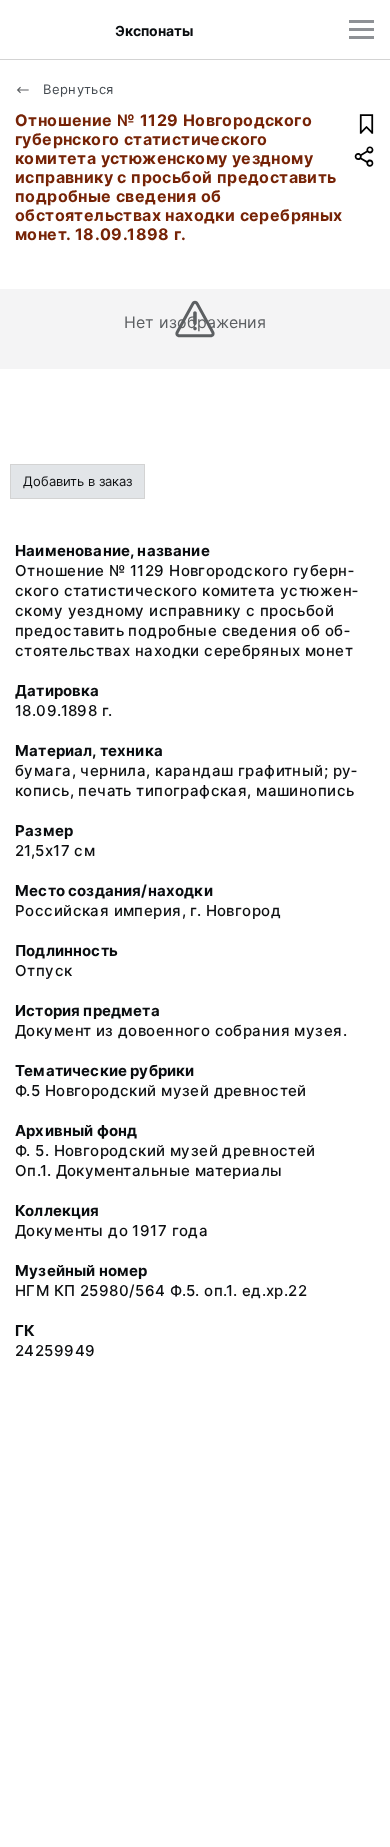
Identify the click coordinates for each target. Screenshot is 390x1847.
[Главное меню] (361, 29)
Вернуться (76, 89)
